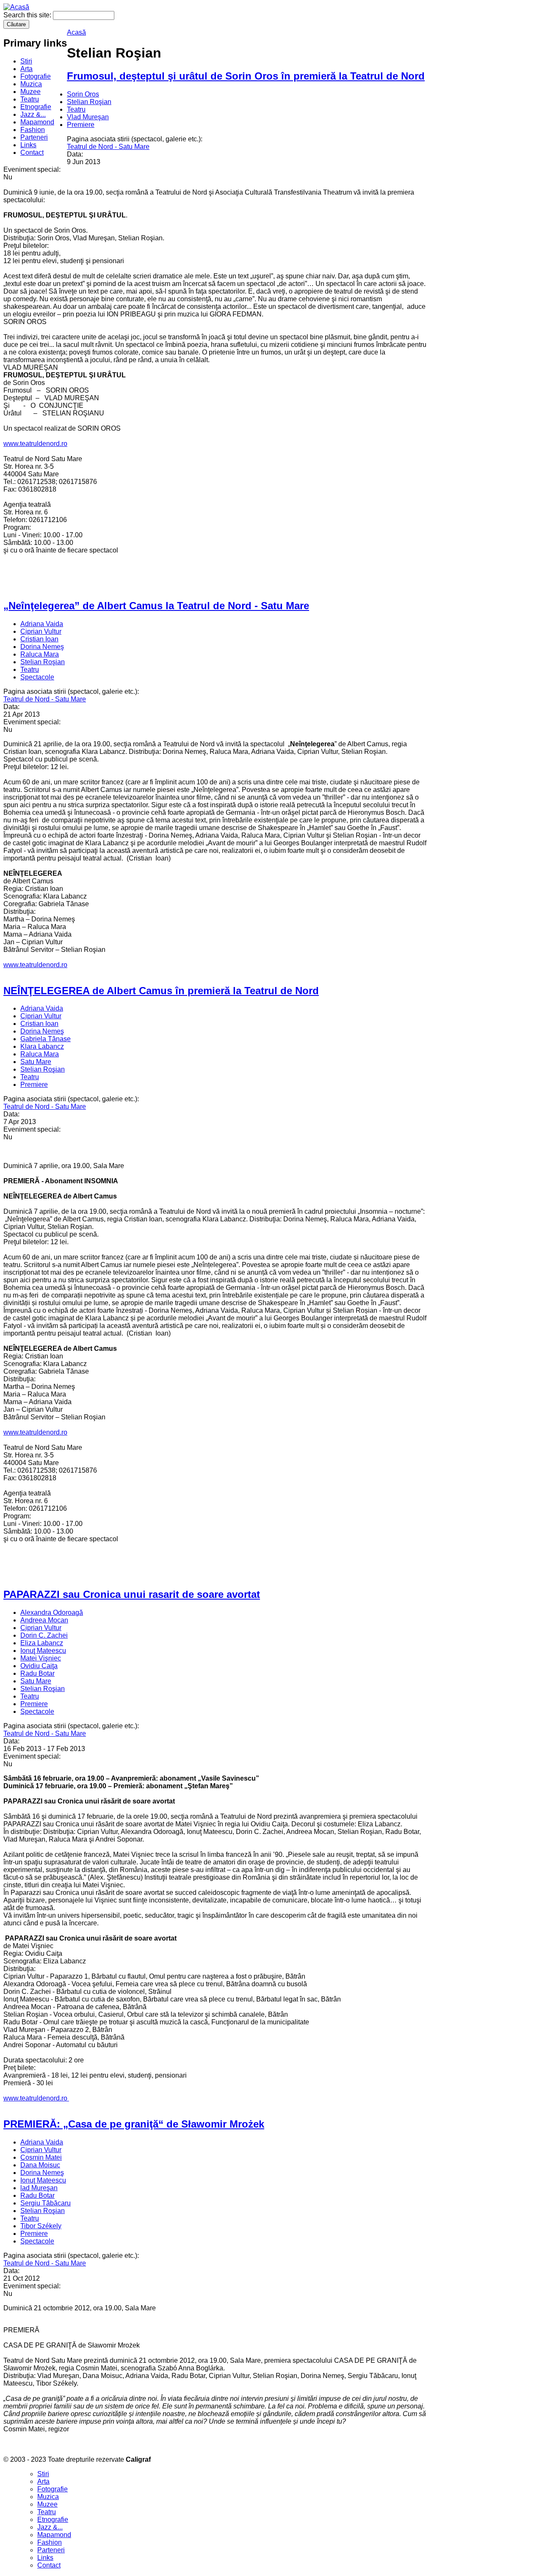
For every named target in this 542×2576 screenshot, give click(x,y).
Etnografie (36, 107)
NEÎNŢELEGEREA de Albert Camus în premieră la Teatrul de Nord (161, 991)
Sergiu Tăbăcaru (46, 2203)
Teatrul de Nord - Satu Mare (108, 147)
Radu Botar (37, 1673)
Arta (26, 69)
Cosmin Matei (41, 2157)
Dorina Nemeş (42, 647)
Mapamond (37, 122)
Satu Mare (36, 1062)
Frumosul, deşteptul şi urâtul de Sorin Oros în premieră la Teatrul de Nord (246, 76)
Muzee (30, 92)
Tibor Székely (41, 2226)
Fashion (33, 130)
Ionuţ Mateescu (43, 1651)
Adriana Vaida (42, 624)
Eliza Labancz (42, 1643)
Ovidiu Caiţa (39, 1666)
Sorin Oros (83, 94)
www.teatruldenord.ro (35, 444)
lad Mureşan (39, 2188)
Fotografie (36, 76)
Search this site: (28, 15)
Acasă (76, 32)
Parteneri (34, 137)
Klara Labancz (42, 1046)
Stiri (26, 61)
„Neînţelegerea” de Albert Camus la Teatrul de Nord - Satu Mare (156, 606)
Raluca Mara (40, 654)
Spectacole (37, 677)
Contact (32, 153)
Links (28, 145)
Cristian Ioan (39, 639)
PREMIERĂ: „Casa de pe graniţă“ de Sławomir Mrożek (134, 2124)
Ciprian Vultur (41, 631)
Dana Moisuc (40, 2165)
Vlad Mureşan (88, 117)
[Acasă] (16, 7)
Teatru (30, 99)
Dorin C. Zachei (44, 1635)
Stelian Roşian (89, 102)
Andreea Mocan (44, 1620)
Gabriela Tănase (46, 1039)
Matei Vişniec (41, 1658)
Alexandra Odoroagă (52, 1612)
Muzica (31, 84)
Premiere (81, 125)
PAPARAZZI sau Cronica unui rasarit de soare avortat (132, 1594)
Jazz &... (33, 114)
